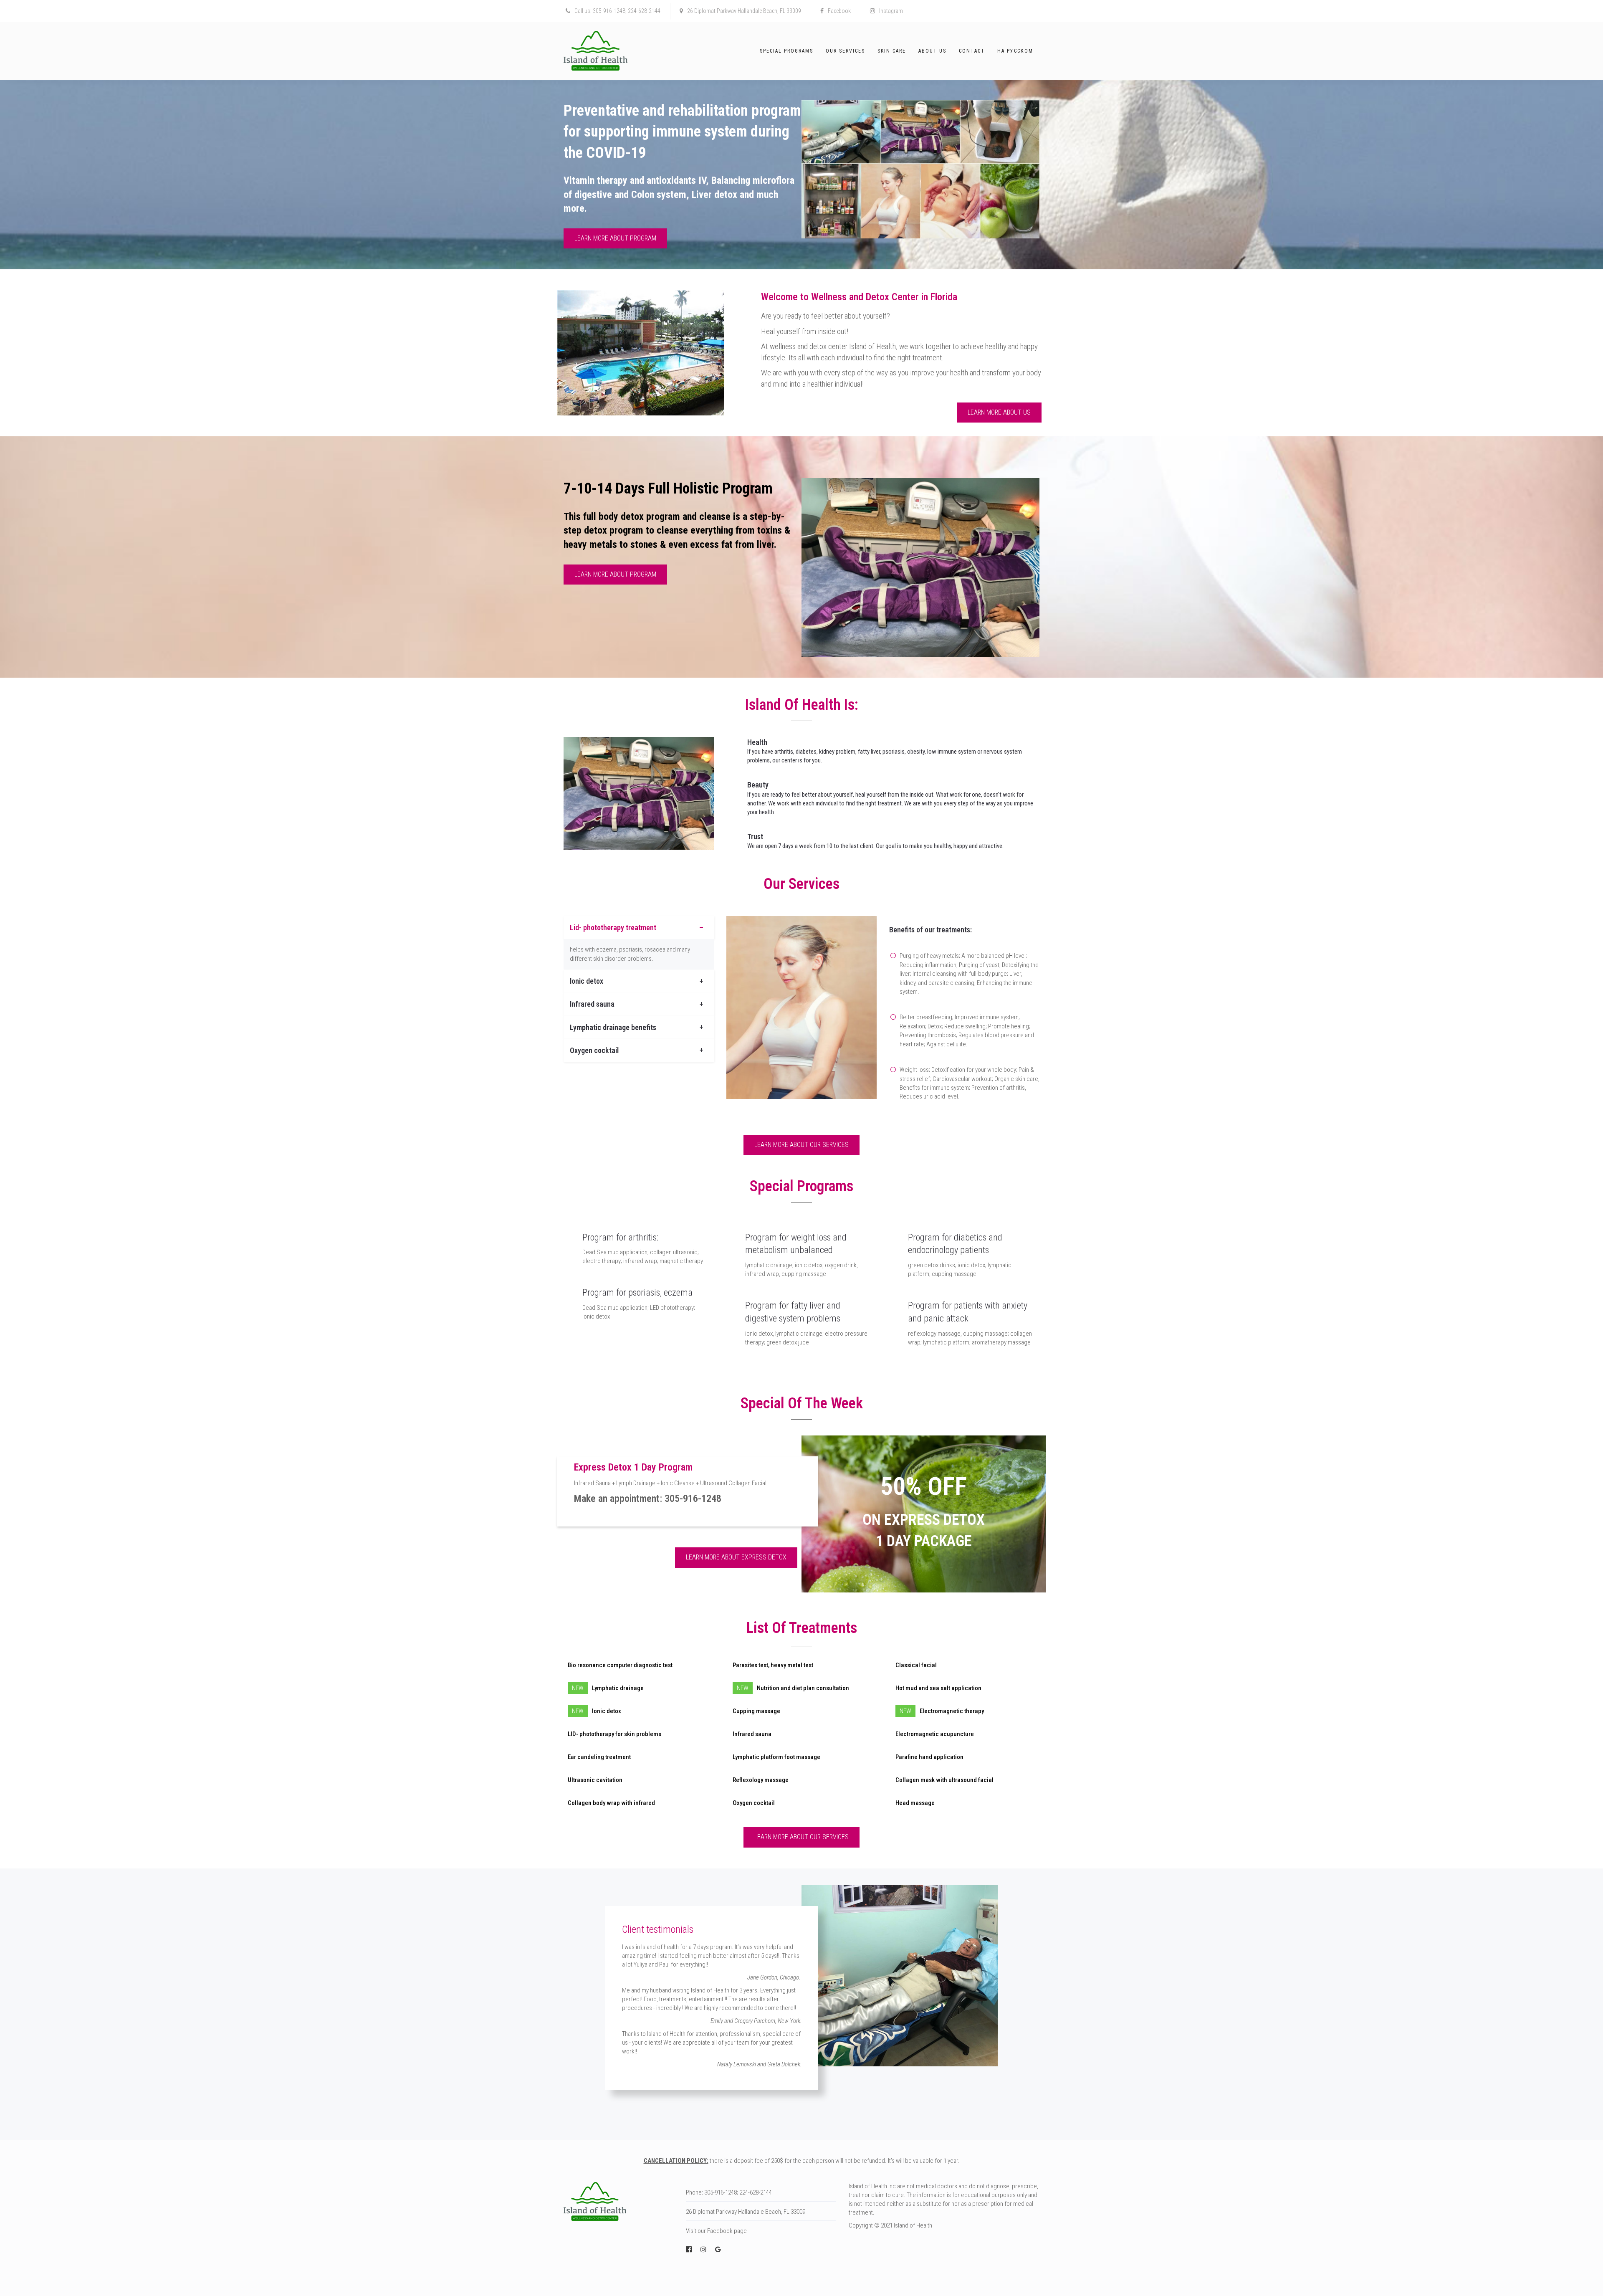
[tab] (639, 928)
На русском (1015, 51)
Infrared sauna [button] (592, 1004)
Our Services (845, 51)
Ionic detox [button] (587, 981)
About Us (932, 51)
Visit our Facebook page (716, 2231)
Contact (972, 51)
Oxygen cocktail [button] (594, 1050)
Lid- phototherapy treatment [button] (613, 928)
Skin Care (892, 51)
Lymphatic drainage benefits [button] (613, 1027)
